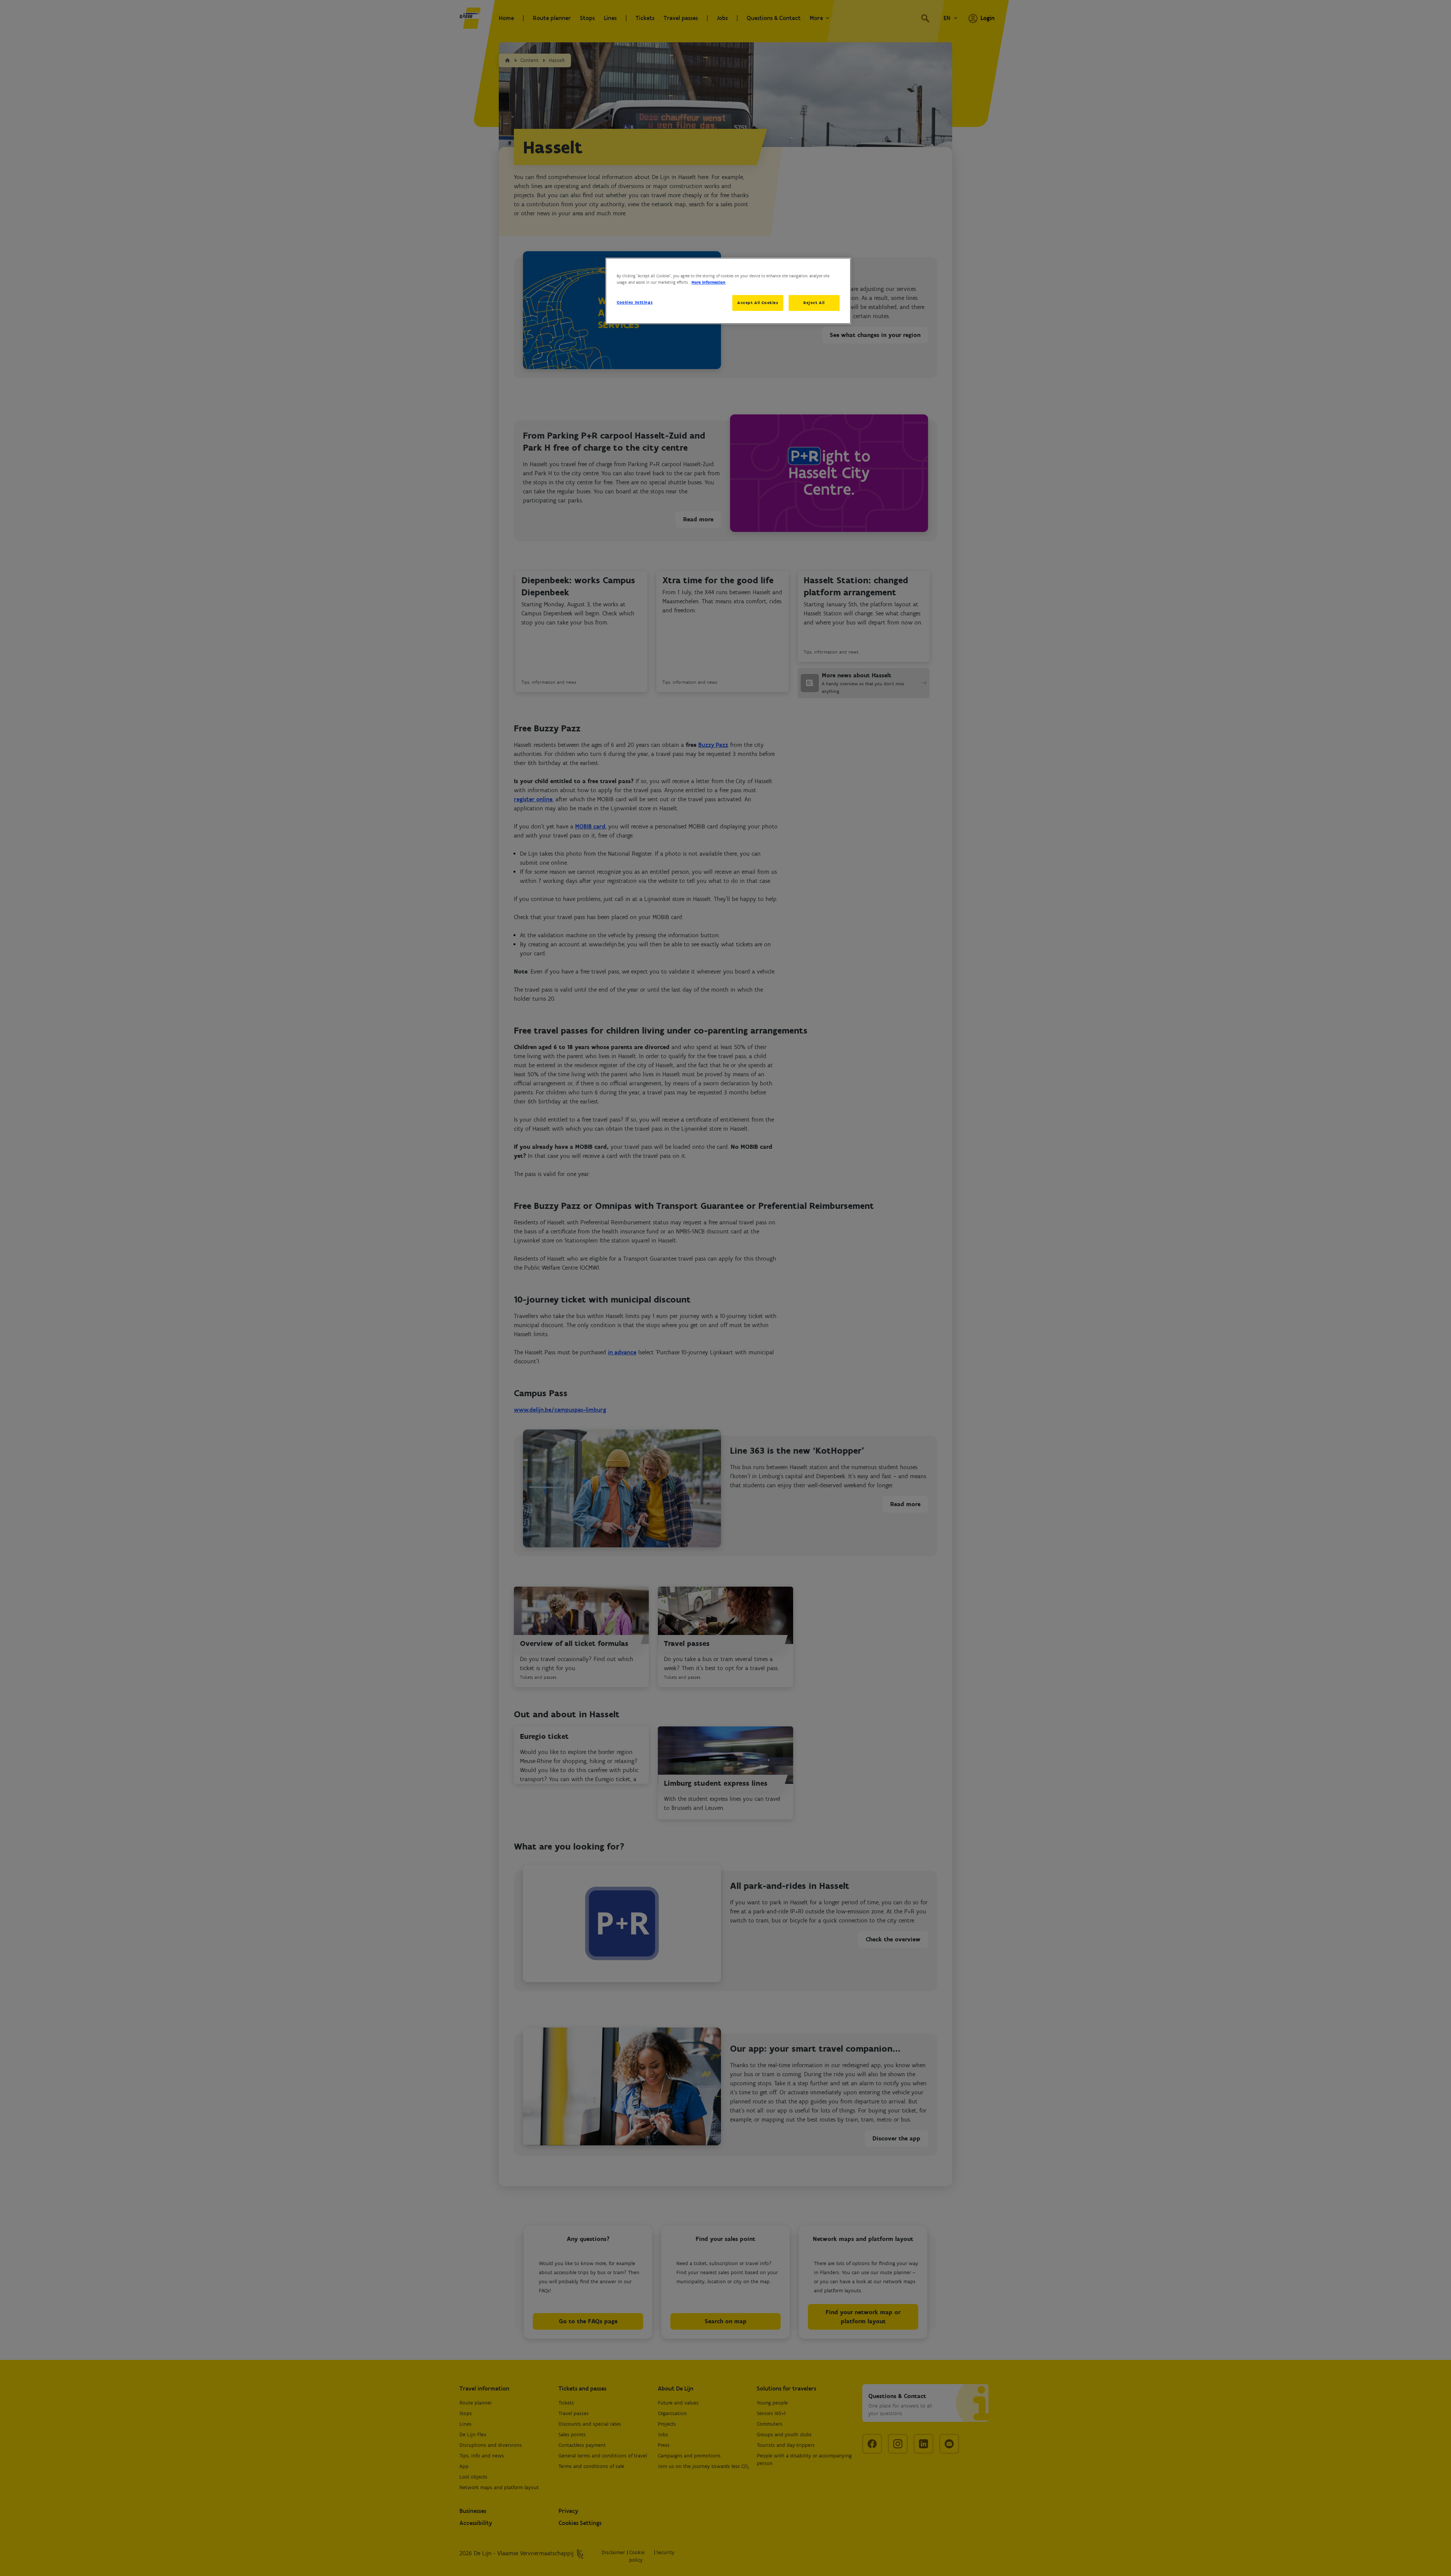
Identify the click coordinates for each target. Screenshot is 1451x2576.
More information (708, 282)
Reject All (814, 303)
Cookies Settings (635, 302)
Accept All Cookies (758, 303)
